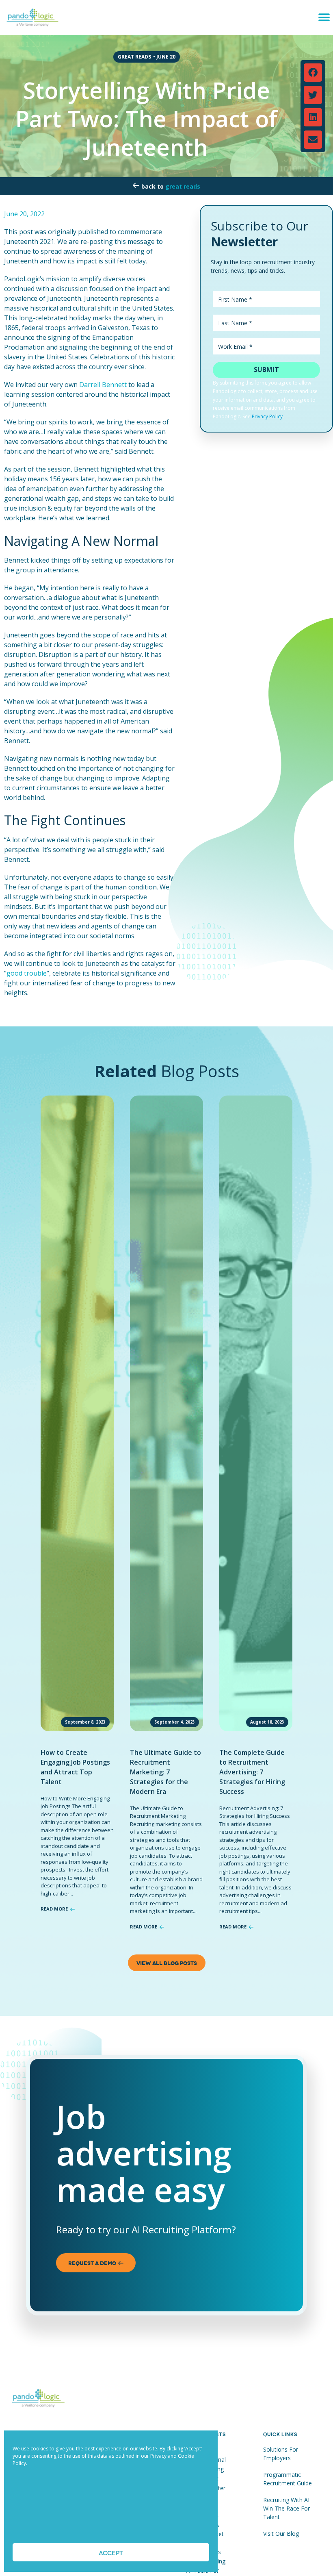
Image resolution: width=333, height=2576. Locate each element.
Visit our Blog (281, 2534)
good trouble (27, 973)
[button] (324, 17)
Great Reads (183, 186)
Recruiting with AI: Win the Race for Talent (287, 2508)
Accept (111, 2552)
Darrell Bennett (103, 385)
